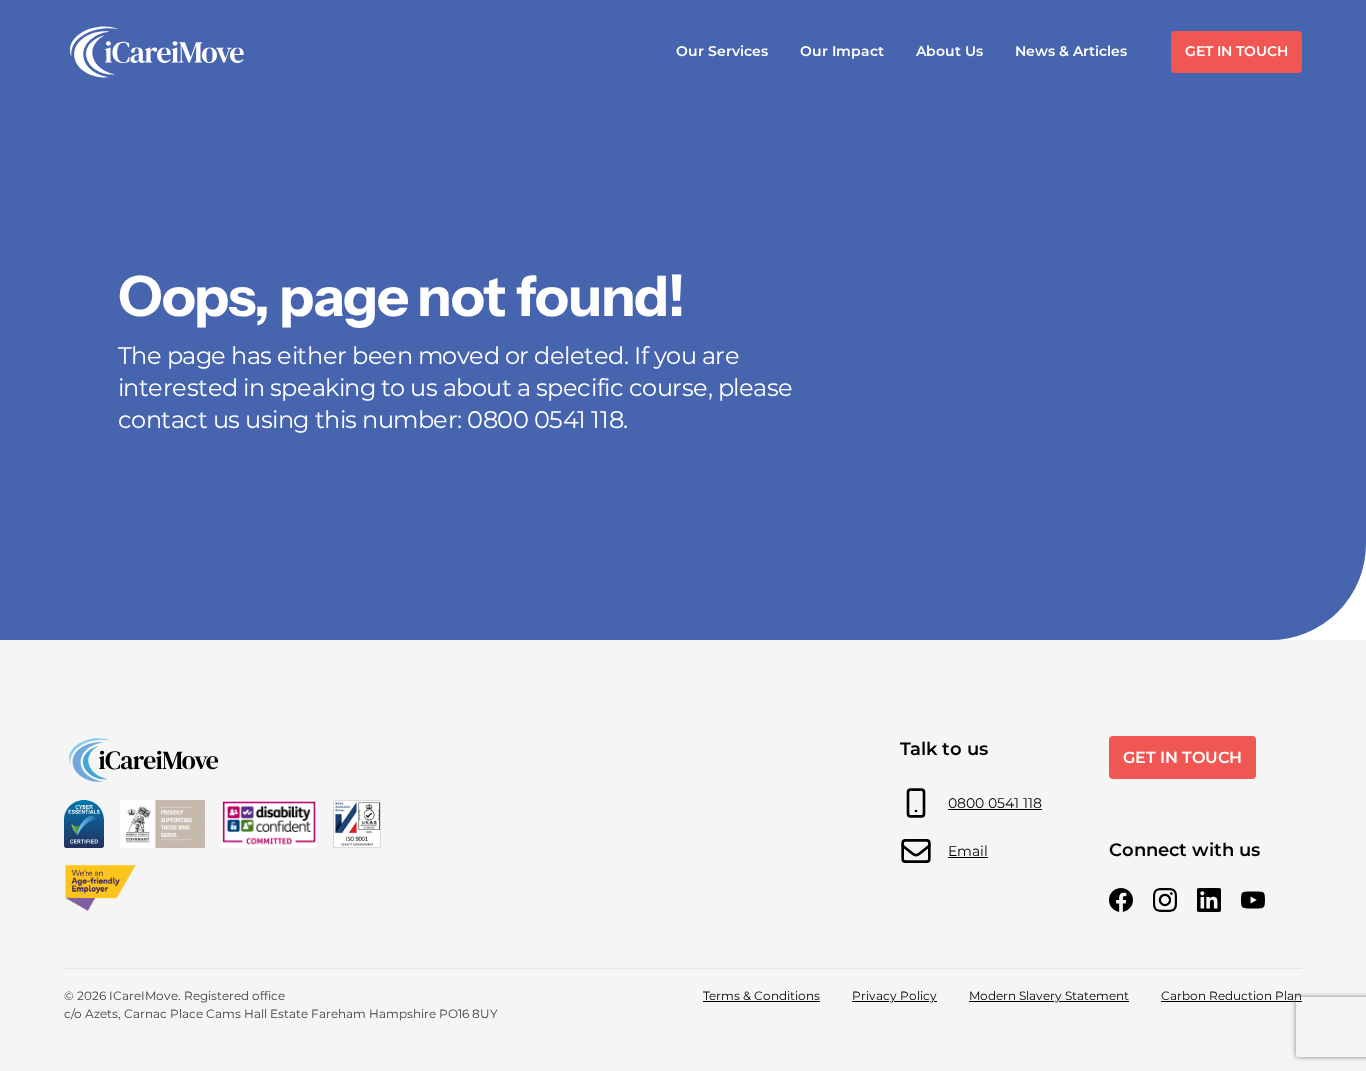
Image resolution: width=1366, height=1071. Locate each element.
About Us (949, 51)
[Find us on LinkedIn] (1209, 900)
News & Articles (1071, 51)
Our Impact (842, 51)
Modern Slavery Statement (1049, 995)
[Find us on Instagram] (1165, 900)
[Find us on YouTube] (1253, 900)
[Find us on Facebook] (1121, 900)
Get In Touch (1236, 51)
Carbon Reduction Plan (1231, 995)
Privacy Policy (894, 995)
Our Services (722, 51)
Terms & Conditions (761, 995)
